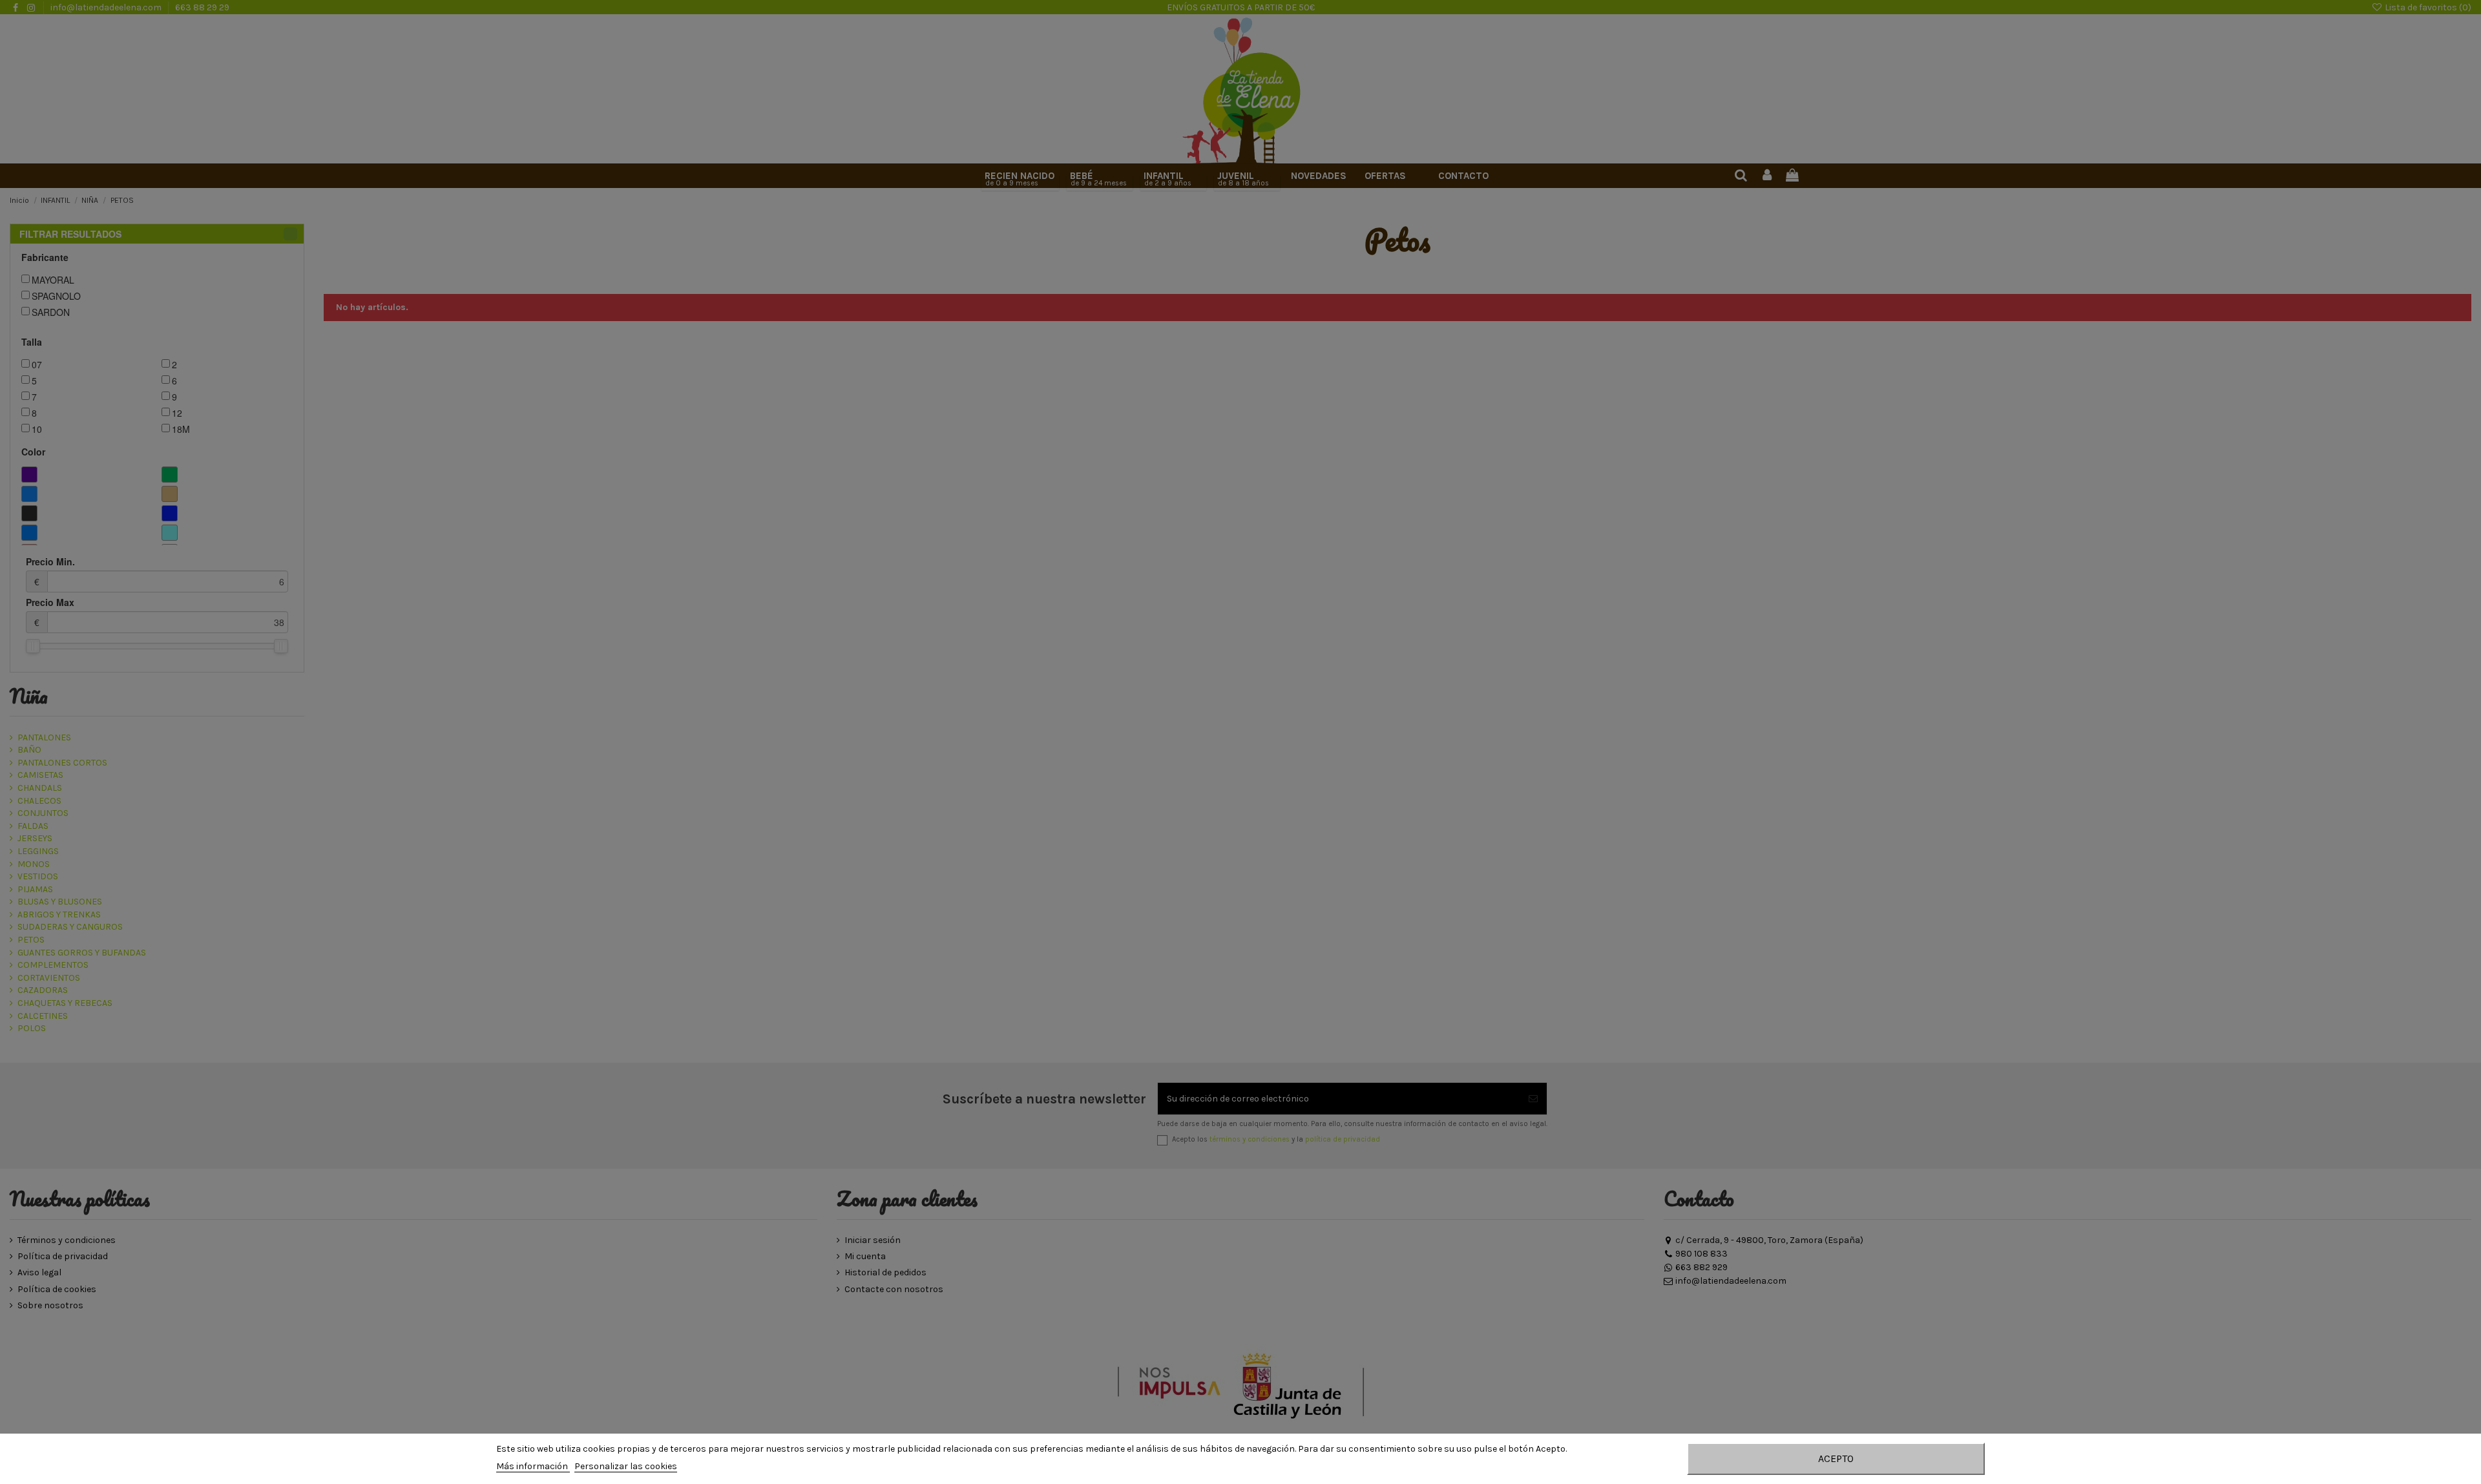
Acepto (1836, 1458)
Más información (533, 1466)
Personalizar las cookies (626, 1466)
